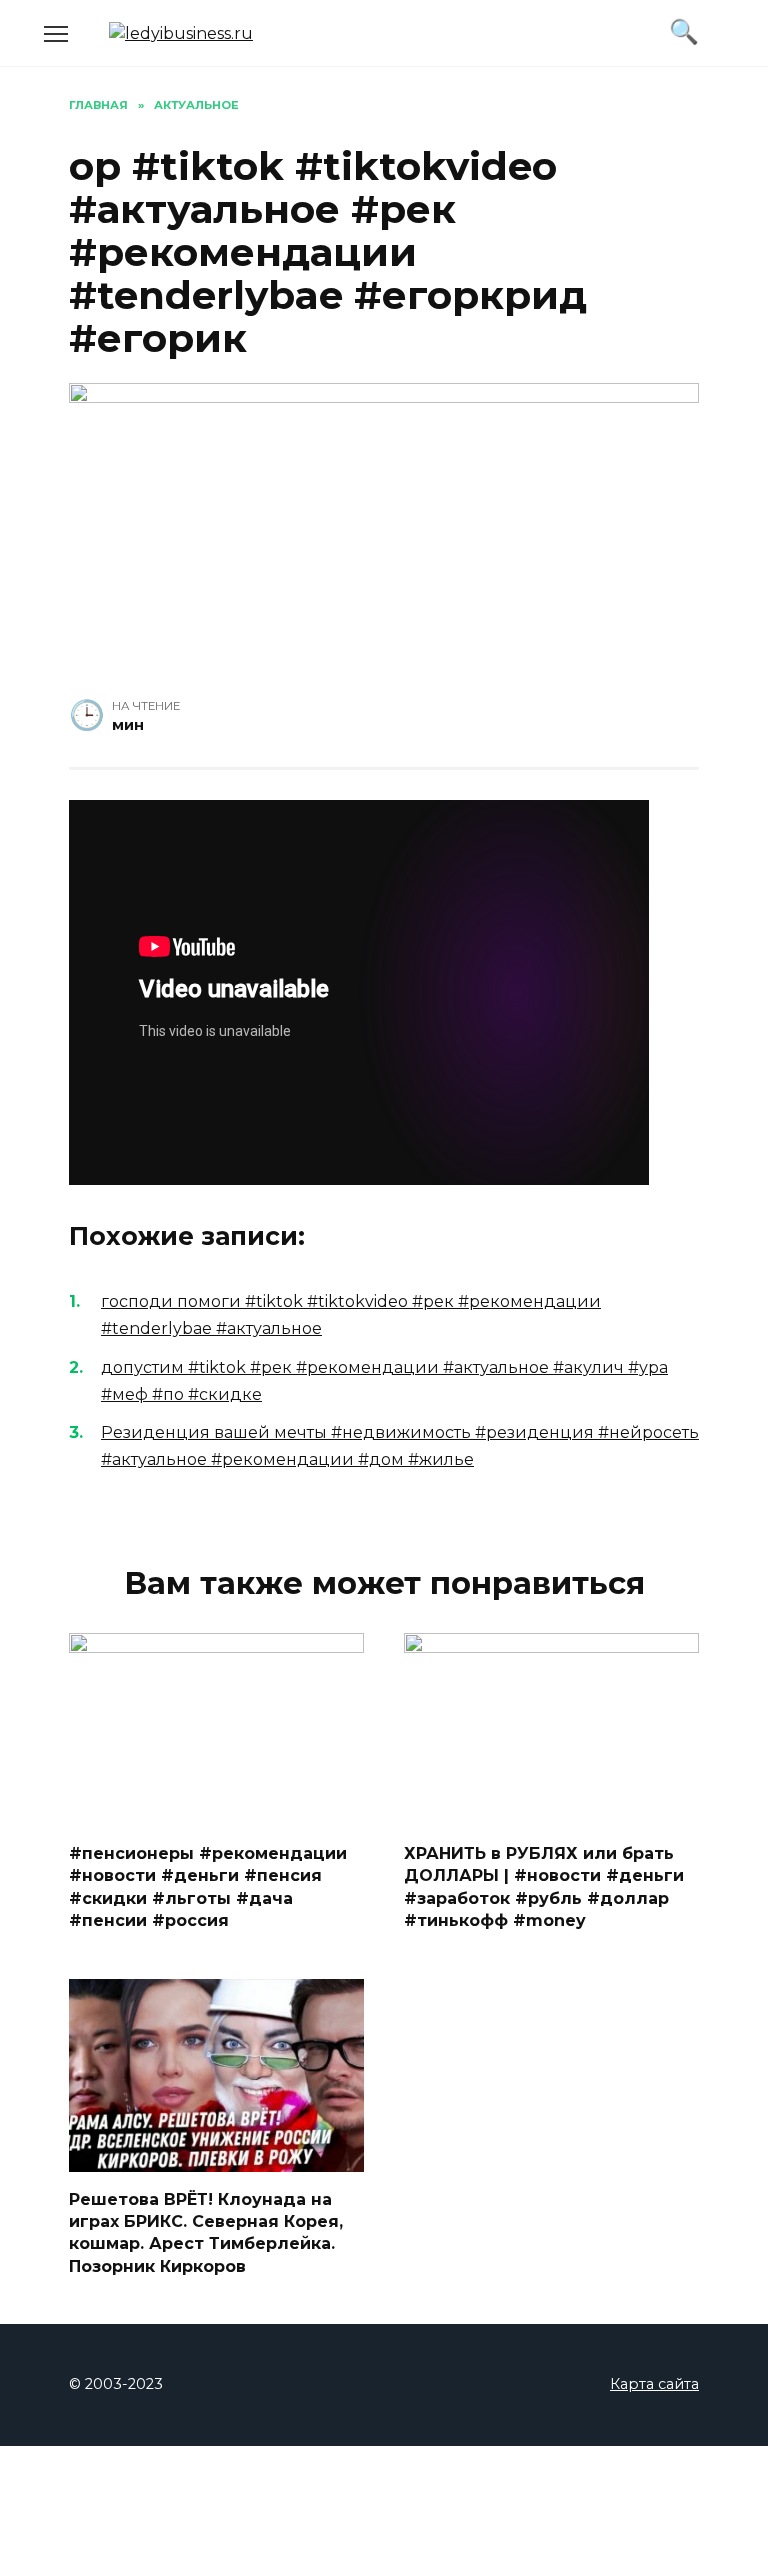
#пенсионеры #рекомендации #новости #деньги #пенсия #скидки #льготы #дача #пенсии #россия (208, 1887)
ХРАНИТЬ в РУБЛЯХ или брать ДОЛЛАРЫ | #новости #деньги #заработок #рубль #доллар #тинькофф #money (544, 1887)
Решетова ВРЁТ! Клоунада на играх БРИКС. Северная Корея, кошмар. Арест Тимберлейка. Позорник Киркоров (206, 2232)
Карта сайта (654, 2384)
